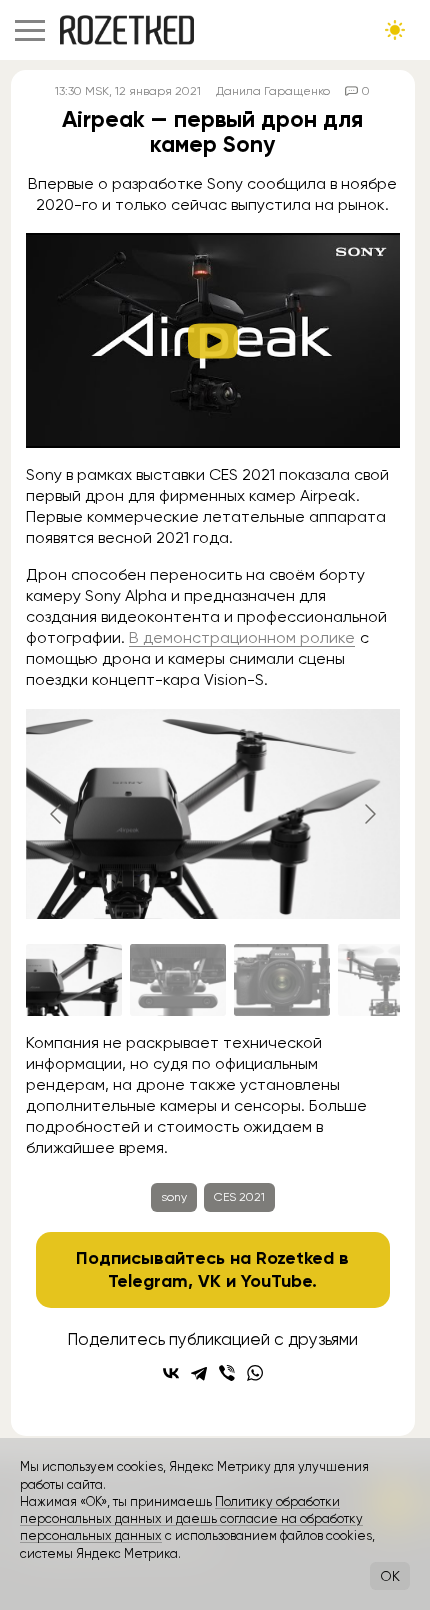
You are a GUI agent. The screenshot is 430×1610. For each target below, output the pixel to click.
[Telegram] (199, 1373)
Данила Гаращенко (273, 91)
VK (209, 1281)
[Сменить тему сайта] (395, 30)
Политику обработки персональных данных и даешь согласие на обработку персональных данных (191, 1519)
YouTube (276, 1281)
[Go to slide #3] (282, 980)
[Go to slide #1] (74, 980)
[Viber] (227, 1373)
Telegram (148, 1281)
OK (390, 1576)
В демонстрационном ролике (242, 637)
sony (174, 1197)
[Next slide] (369, 814)
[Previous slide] (57, 814)
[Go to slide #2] (178, 980)
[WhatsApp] (255, 1373)
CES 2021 (239, 1197)
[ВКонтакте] (171, 1373)
